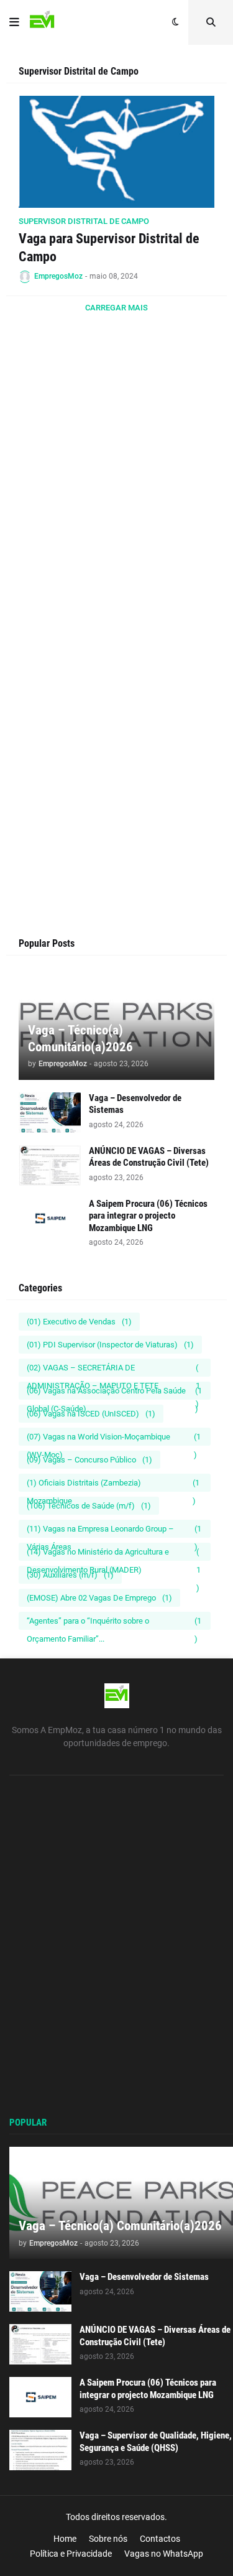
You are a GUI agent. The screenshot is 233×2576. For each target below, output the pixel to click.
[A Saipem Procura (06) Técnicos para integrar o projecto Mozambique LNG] (50, 1218)
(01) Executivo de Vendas (79, 1322)
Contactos (160, 2539)
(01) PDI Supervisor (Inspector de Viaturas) (110, 1345)
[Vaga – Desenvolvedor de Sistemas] (50, 1113)
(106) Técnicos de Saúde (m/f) (89, 1506)
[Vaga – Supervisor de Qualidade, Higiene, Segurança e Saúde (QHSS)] (40, 2450)
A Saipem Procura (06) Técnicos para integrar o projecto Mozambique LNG (148, 1216)
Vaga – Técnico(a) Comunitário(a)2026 (80, 1039)
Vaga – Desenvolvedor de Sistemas (135, 1104)
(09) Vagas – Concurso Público (89, 1460)
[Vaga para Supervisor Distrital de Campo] (116, 152)
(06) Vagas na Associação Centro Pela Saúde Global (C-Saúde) (114, 1393)
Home (65, 2539)
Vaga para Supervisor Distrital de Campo (109, 248)
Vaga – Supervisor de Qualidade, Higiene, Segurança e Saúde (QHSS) (156, 2442)
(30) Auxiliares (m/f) (70, 1575)
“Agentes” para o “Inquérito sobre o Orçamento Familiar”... (114, 1623)
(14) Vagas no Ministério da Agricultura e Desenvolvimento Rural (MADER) (114, 1554)
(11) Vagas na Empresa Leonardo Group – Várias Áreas (114, 1531)
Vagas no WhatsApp (164, 2554)
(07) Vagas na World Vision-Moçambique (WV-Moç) (114, 1439)
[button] (14, 22)
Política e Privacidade (71, 2554)
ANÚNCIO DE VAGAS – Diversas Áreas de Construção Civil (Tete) (149, 1157)
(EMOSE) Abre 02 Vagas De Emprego (99, 1598)
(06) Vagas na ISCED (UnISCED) (91, 1414)
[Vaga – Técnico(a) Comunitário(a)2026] (121, 2203)
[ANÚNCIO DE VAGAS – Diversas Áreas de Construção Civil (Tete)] (50, 1165)
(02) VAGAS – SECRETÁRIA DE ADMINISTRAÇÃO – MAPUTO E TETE (113, 1370)
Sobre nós (108, 2539)
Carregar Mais (116, 308)
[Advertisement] (116, 509)
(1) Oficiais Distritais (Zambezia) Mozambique (113, 1485)
